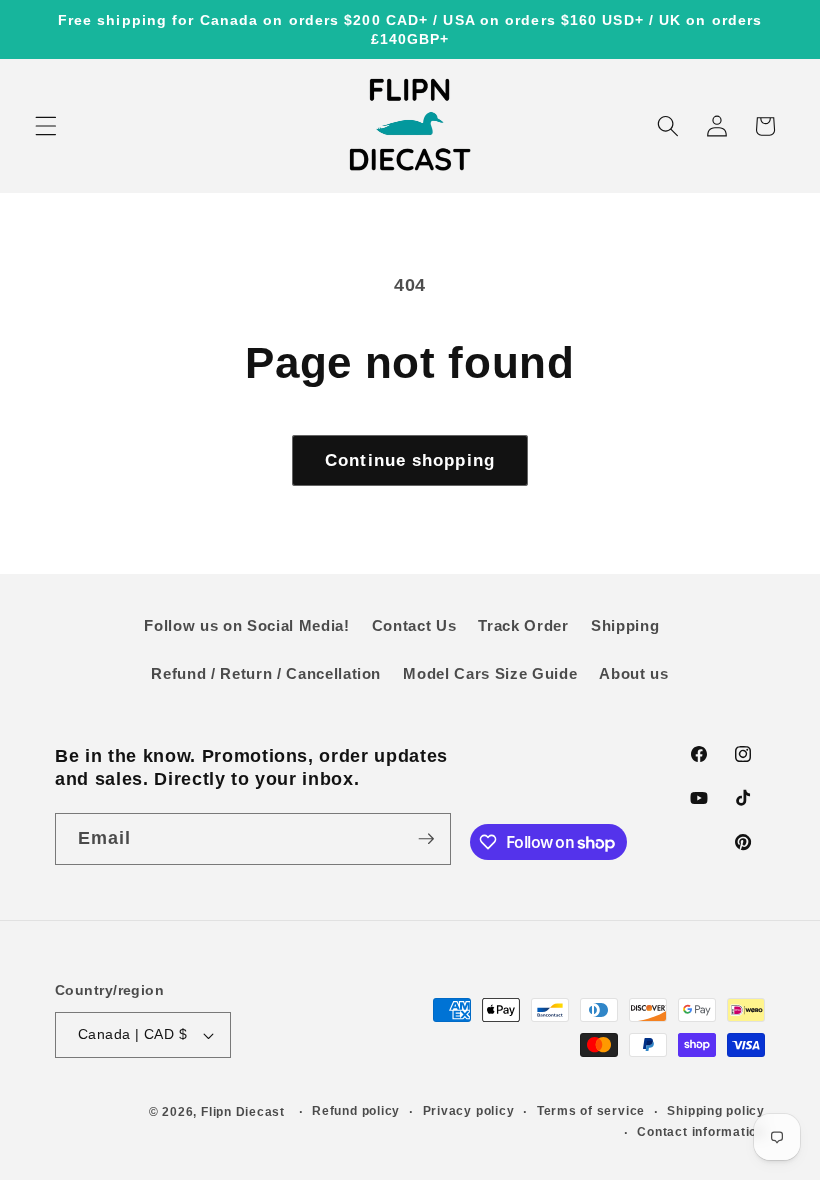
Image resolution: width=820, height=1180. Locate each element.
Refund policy (356, 1111)
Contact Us (414, 625)
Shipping (625, 625)
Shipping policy (716, 1111)
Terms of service (591, 1111)
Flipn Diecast (243, 1112)
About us (633, 673)
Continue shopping (410, 460)
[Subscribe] (426, 839)
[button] (46, 126)
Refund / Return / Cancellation (266, 673)
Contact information (701, 1132)
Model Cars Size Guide (490, 673)
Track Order (523, 625)
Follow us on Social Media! (246, 625)
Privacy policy (469, 1111)
